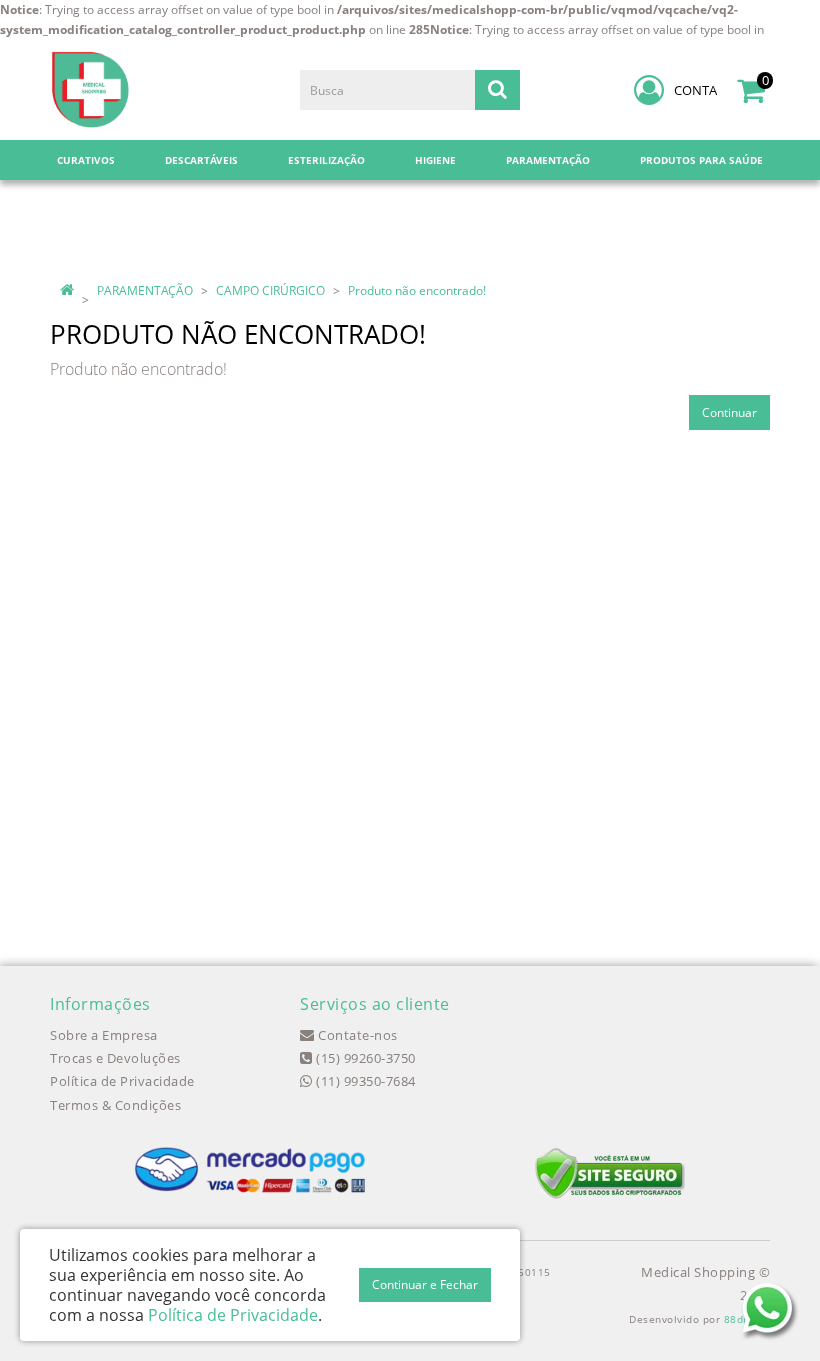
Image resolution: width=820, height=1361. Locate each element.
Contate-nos (356, 1035)
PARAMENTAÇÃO (145, 290)
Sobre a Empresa (104, 1035)
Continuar (729, 412)
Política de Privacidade (122, 1081)
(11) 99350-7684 (364, 1081)
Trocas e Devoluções (115, 1058)
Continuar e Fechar (425, 1284)
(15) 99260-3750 (364, 1058)
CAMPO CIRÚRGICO (270, 290)
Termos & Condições (115, 1105)
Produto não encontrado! (417, 290)
